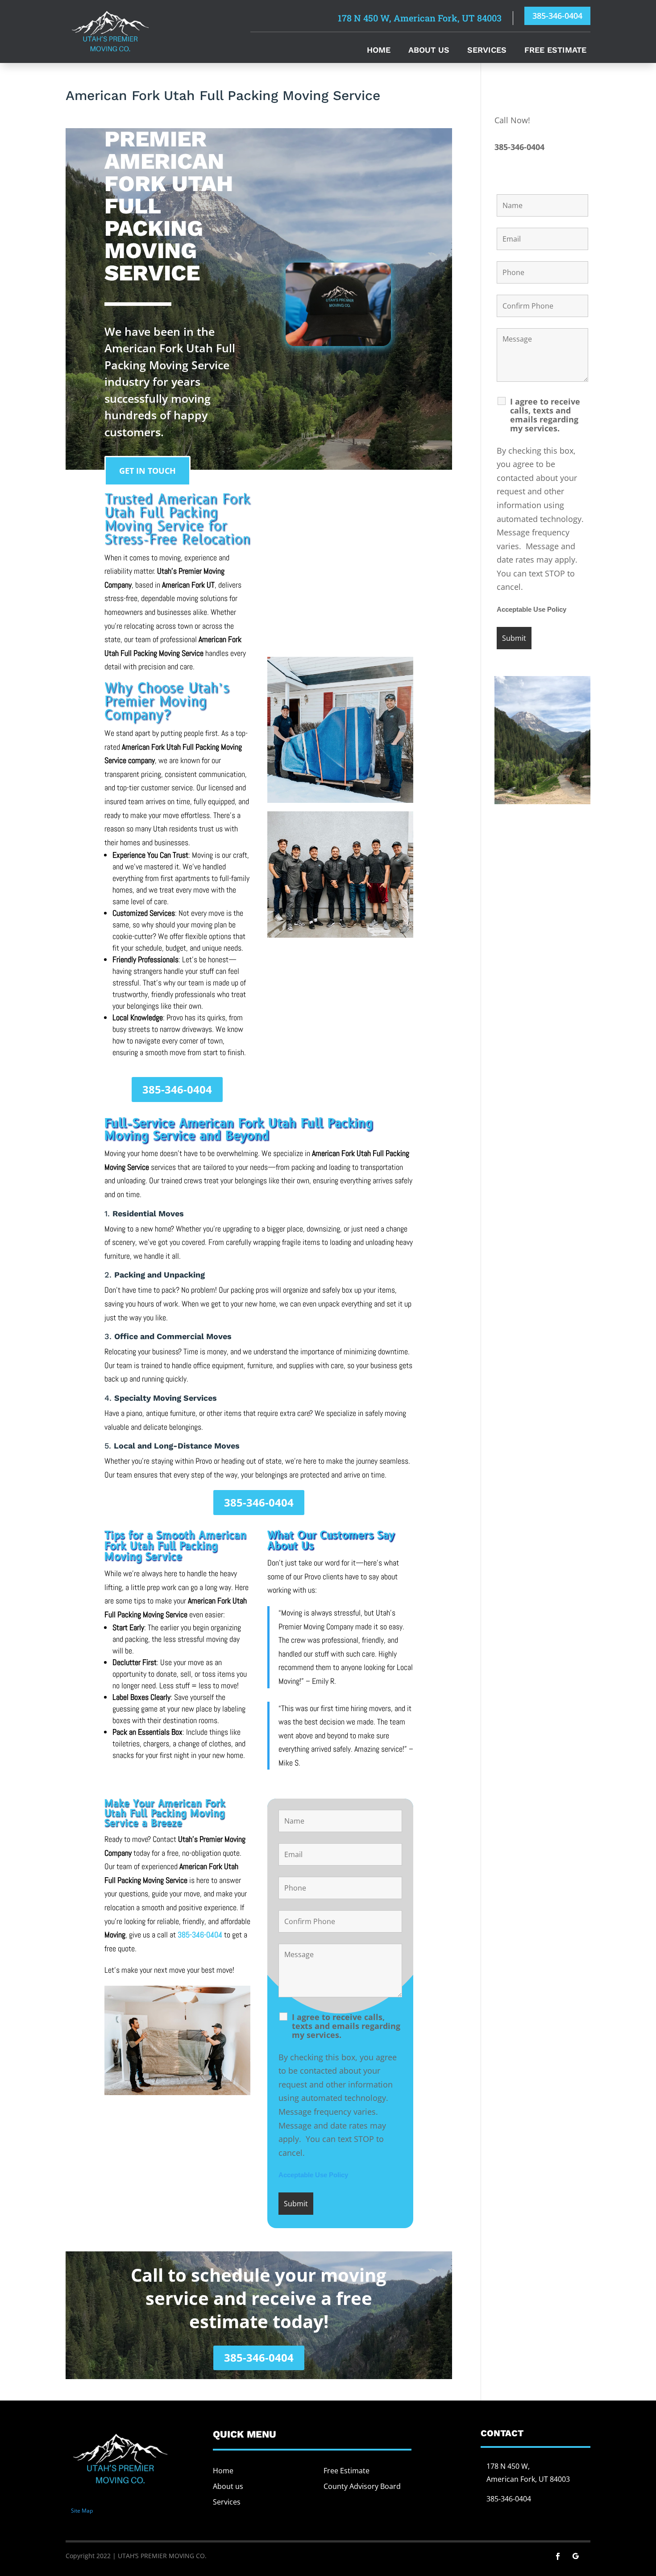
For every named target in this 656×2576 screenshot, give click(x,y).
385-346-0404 (557, 16)
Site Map (82, 2511)
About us (228, 2486)
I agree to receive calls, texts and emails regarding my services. (346, 2026)
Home (379, 51)
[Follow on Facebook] (558, 2556)
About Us (429, 51)
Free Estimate (555, 51)
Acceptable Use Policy (313, 2175)
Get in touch (147, 471)
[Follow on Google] (576, 2556)
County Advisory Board (362, 2486)
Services (487, 51)
